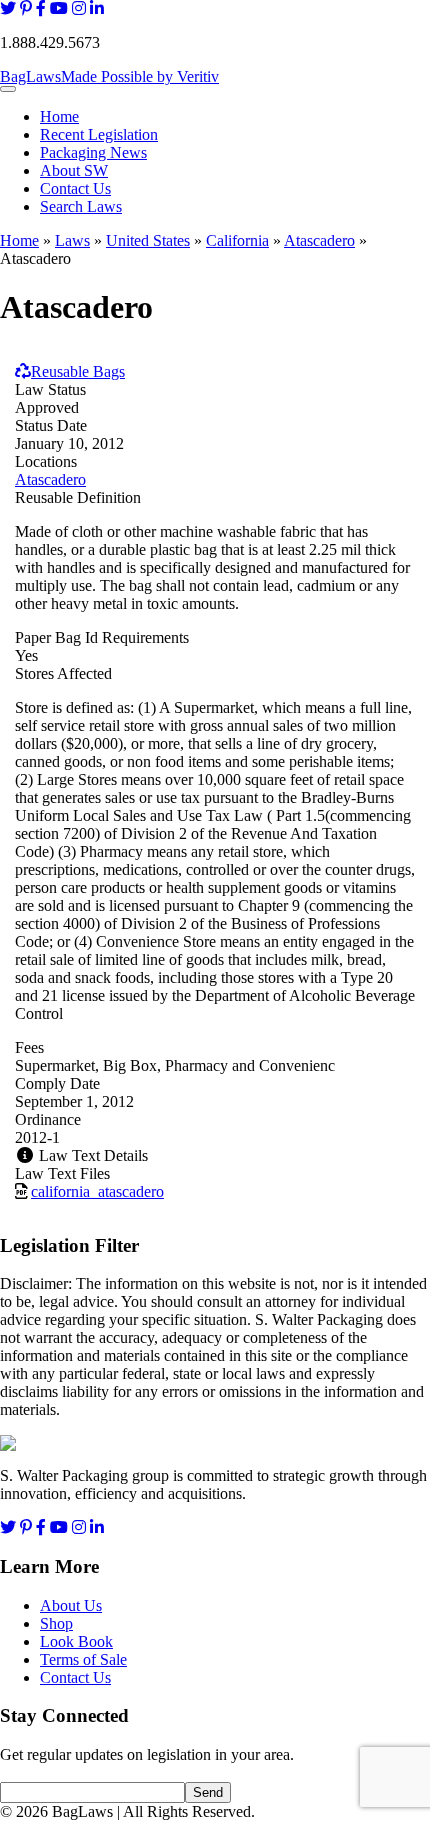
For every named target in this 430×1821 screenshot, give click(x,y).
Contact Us (75, 188)
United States (148, 240)
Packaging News (93, 152)
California (237, 240)
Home (59, 116)
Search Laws (81, 206)
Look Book (76, 1641)
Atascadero (319, 240)
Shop (56, 1623)
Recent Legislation (99, 134)
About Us (71, 1605)
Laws (72, 240)
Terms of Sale (83, 1659)
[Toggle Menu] (8, 89)
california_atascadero (97, 1191)
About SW (74, 170)
